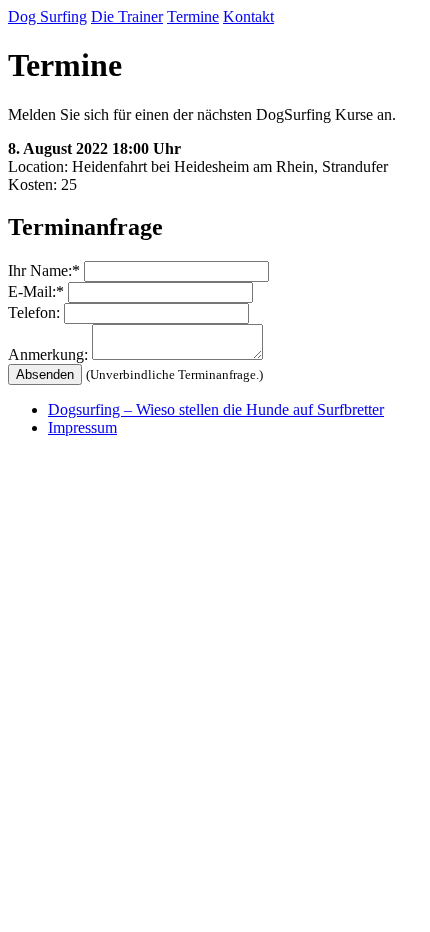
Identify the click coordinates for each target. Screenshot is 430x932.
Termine (193, 16)
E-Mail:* (36, 291)
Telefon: (34, 312)
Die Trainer (127, 16)
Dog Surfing (47, 16)
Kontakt (248, 16)
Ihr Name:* (44, 270)
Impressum (82, 427)
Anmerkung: (48, 354)
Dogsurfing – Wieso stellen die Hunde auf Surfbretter (216, 409)
